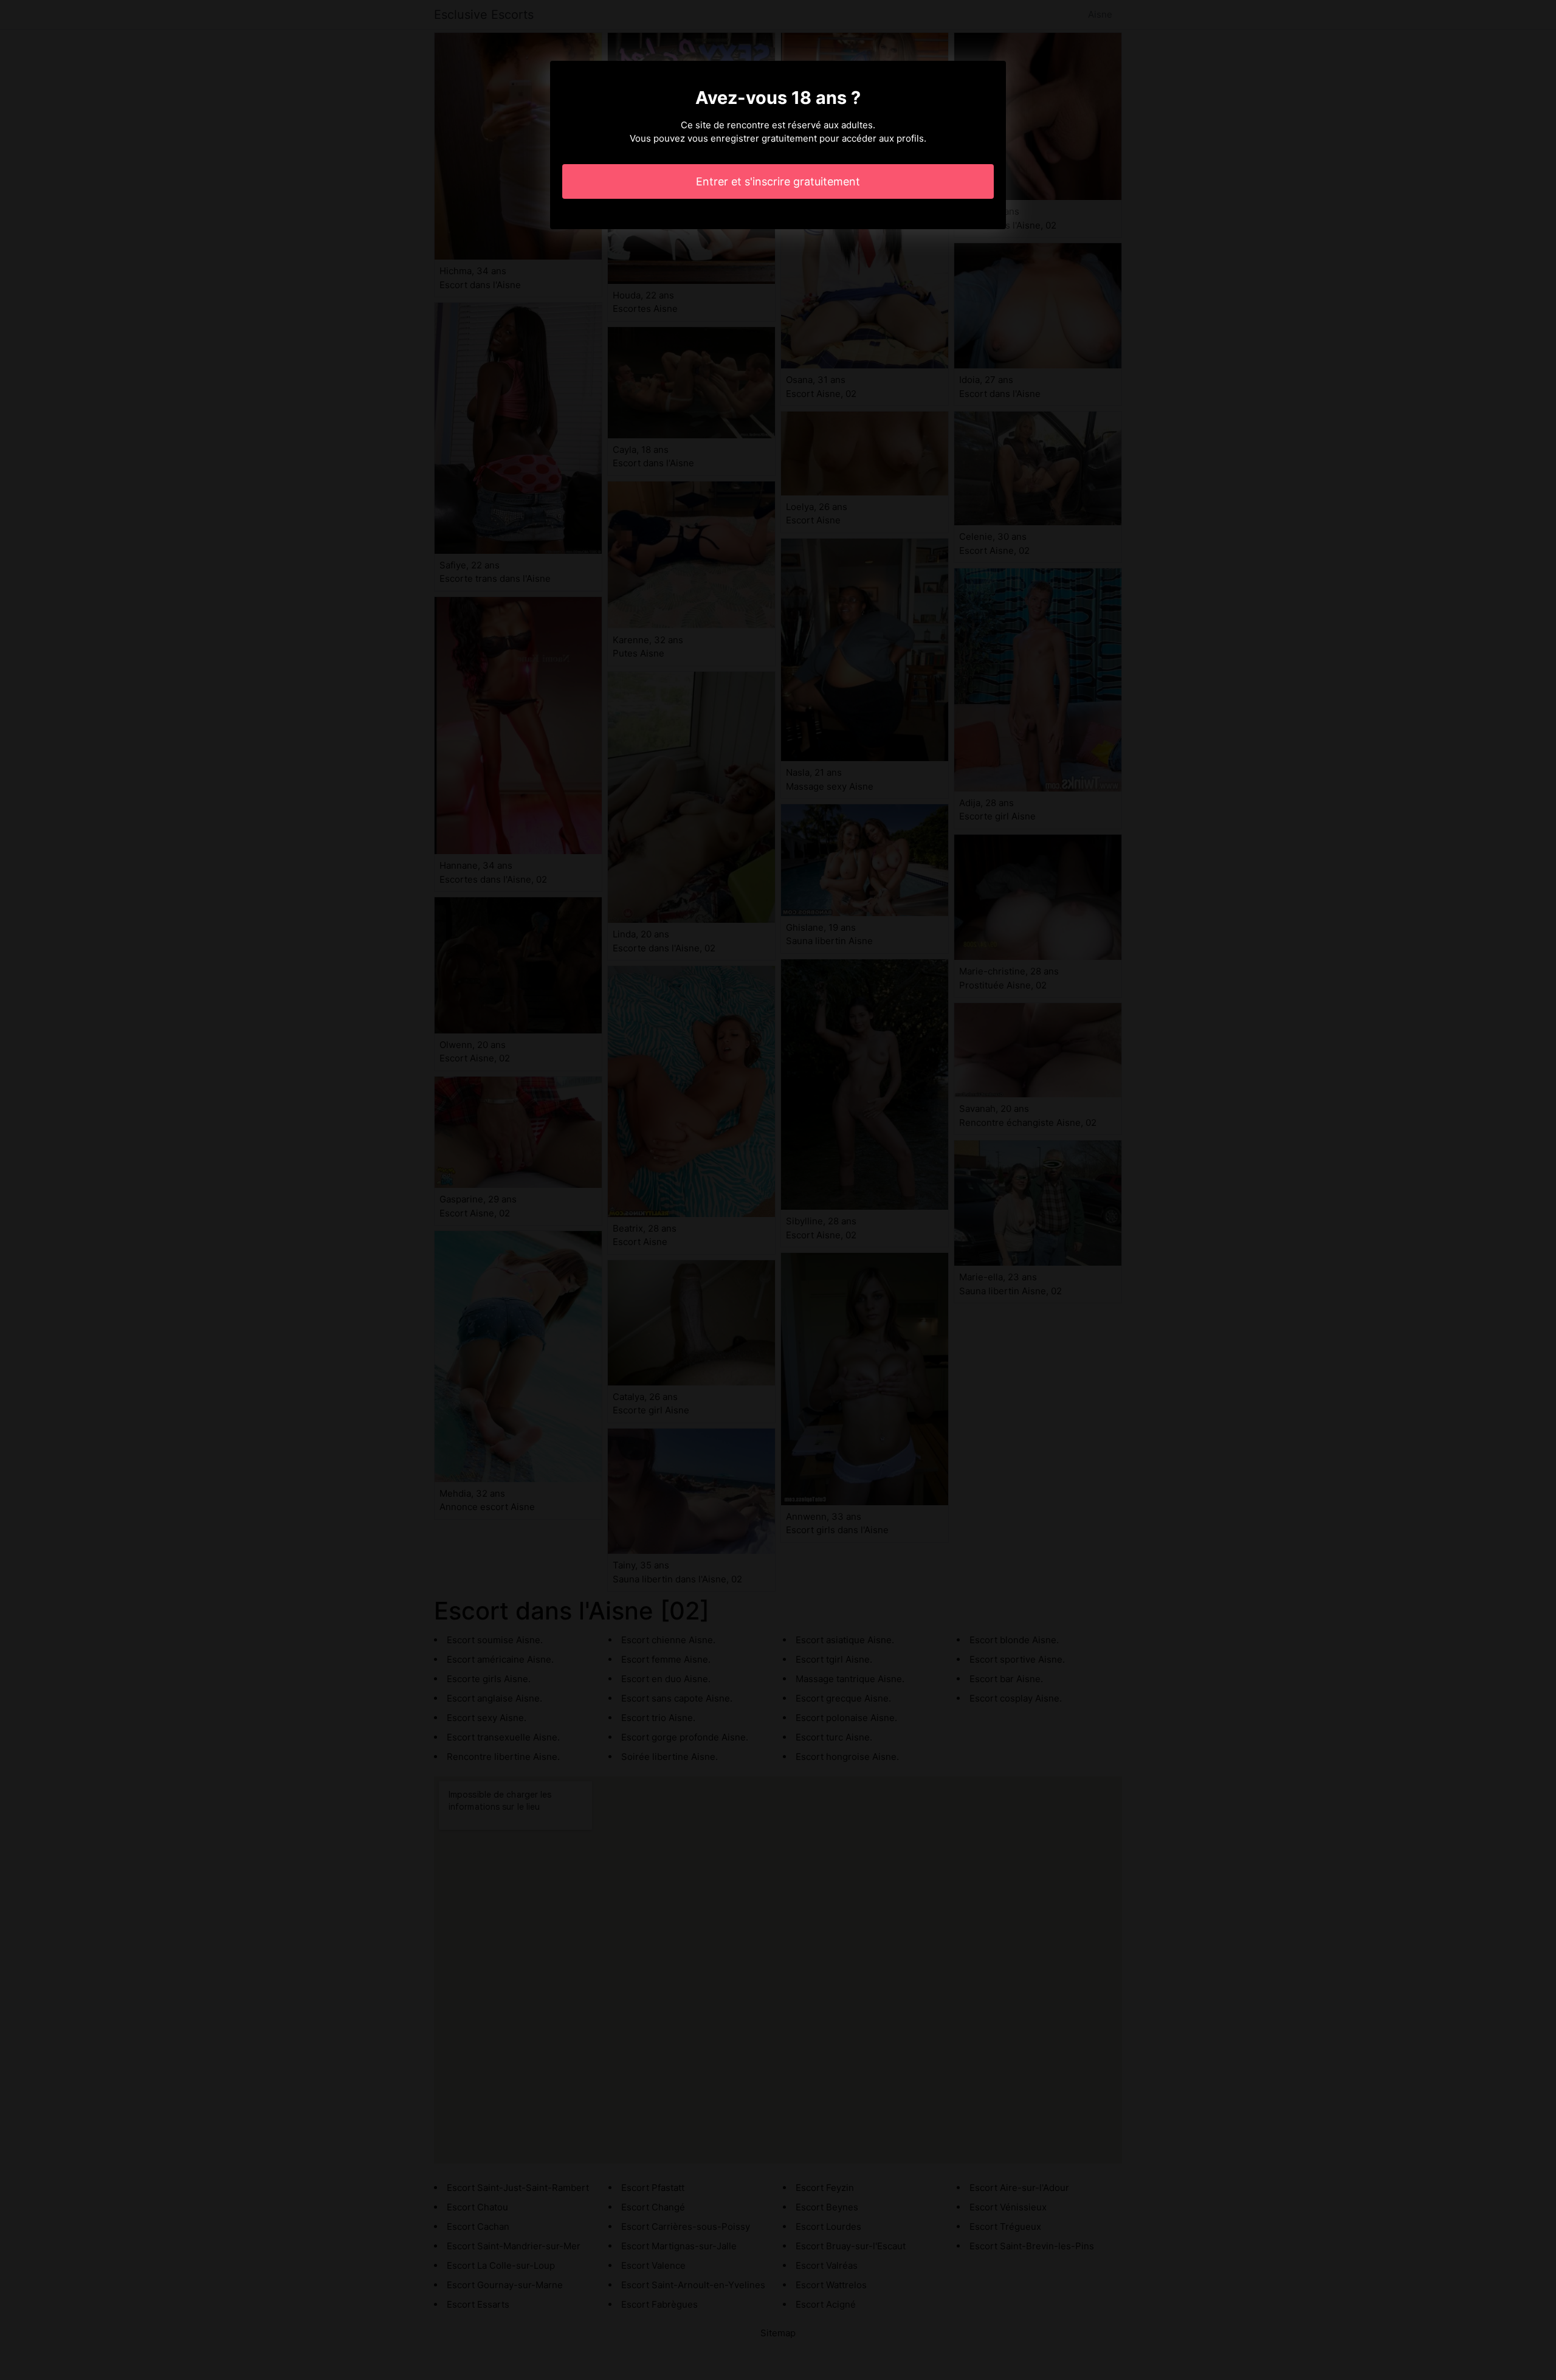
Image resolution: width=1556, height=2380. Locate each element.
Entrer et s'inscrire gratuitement (778, 181)
